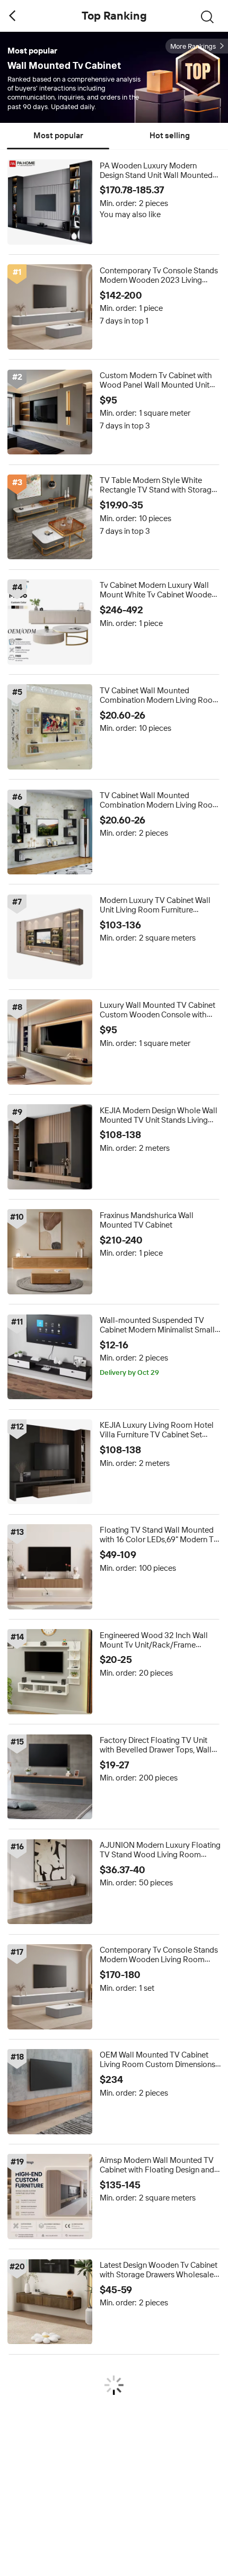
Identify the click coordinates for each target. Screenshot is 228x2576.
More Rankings (193, 46)
